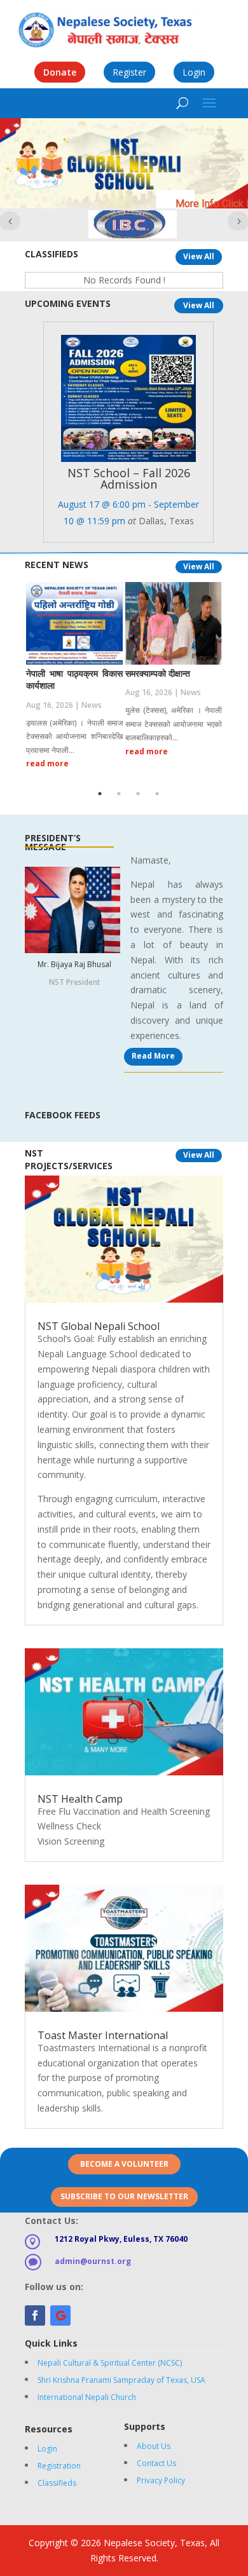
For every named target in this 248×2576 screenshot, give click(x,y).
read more (47, 763)
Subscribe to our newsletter (124, 2196)
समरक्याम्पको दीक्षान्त (158, 673)
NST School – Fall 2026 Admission (129, 478)
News (92, 705)
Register (129, 72)
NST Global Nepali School (99, 1326)
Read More (153, 1056)
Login (194, 72)
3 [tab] (138, 794)
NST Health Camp (80, 1799)
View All (199, 256)
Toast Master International (103, 2035)
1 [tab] (100, 794)
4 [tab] (157, 794)
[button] (18, 163)
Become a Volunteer (124, 2164)
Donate (60, 72)
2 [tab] (119, 794)
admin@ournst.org (93, 2261)
